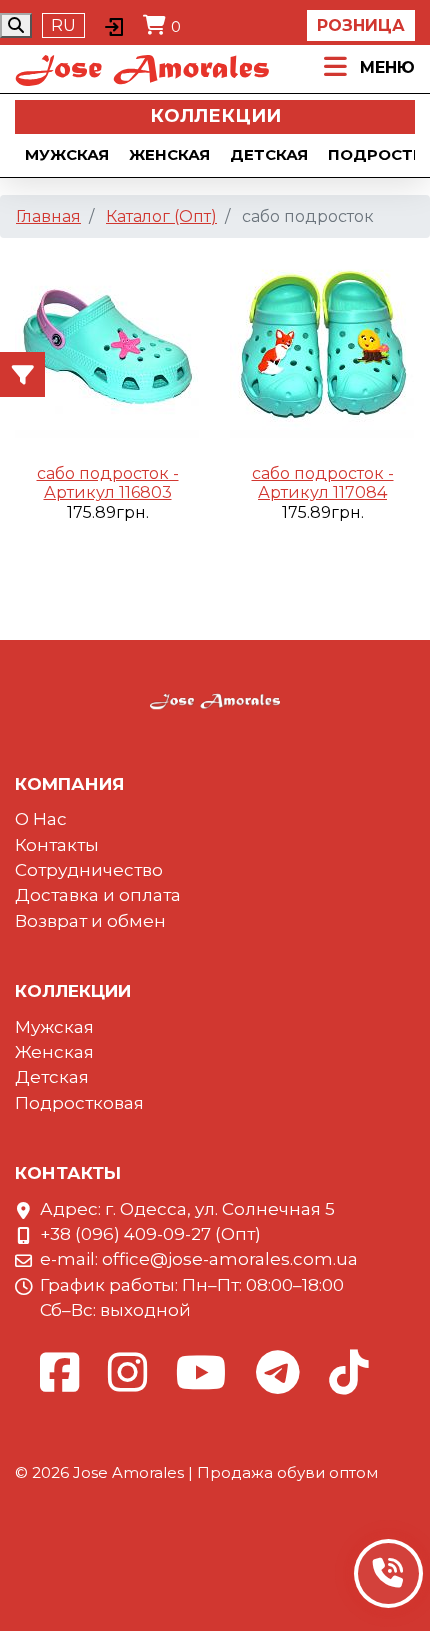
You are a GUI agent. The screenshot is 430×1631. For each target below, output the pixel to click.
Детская (269, 154)
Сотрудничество (89, 870)
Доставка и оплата (98, 895)
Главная (48, 216)
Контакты (57, 845)
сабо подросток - (108, 473)
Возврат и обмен (90, 921)
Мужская (67, 154)
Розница (361, 25)
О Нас (41, 819)
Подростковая (79, 1103)
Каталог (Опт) (161, 216)
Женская (169, 154)
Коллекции (215, 116)
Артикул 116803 (108, 492)
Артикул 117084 (322, 492)
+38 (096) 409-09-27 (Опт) (150, 1234)
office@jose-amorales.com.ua (230, 1259)
